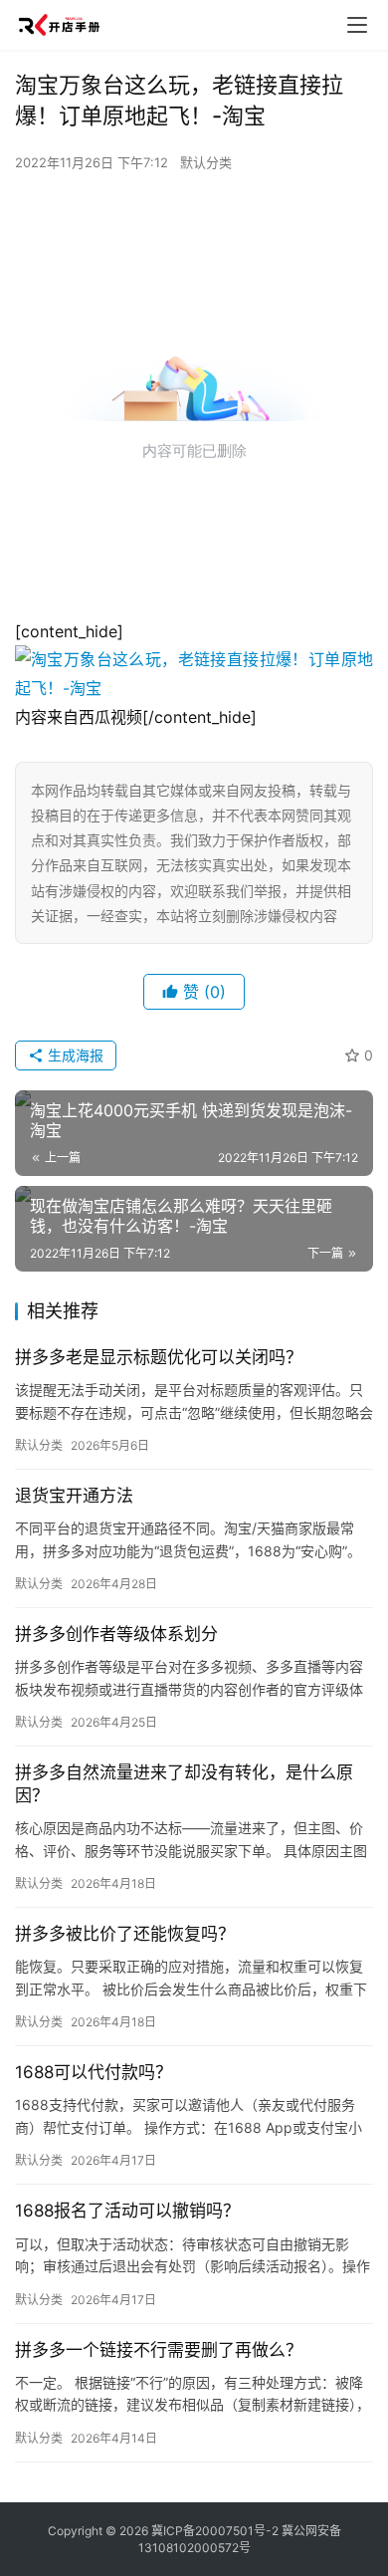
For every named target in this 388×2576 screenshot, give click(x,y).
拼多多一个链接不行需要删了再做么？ (159, 2350)
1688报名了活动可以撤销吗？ (127, 2211)
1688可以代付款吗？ (94, 2072)
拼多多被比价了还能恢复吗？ (125, 1934)
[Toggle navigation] (357, 25)
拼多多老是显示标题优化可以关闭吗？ (159, 1357)
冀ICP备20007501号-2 (215, 2531)
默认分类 (206, 162)
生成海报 (74, 1055)
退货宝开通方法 (74, 1496)
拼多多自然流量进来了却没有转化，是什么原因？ (184, 1784)
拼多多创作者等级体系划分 (116, 1634)
